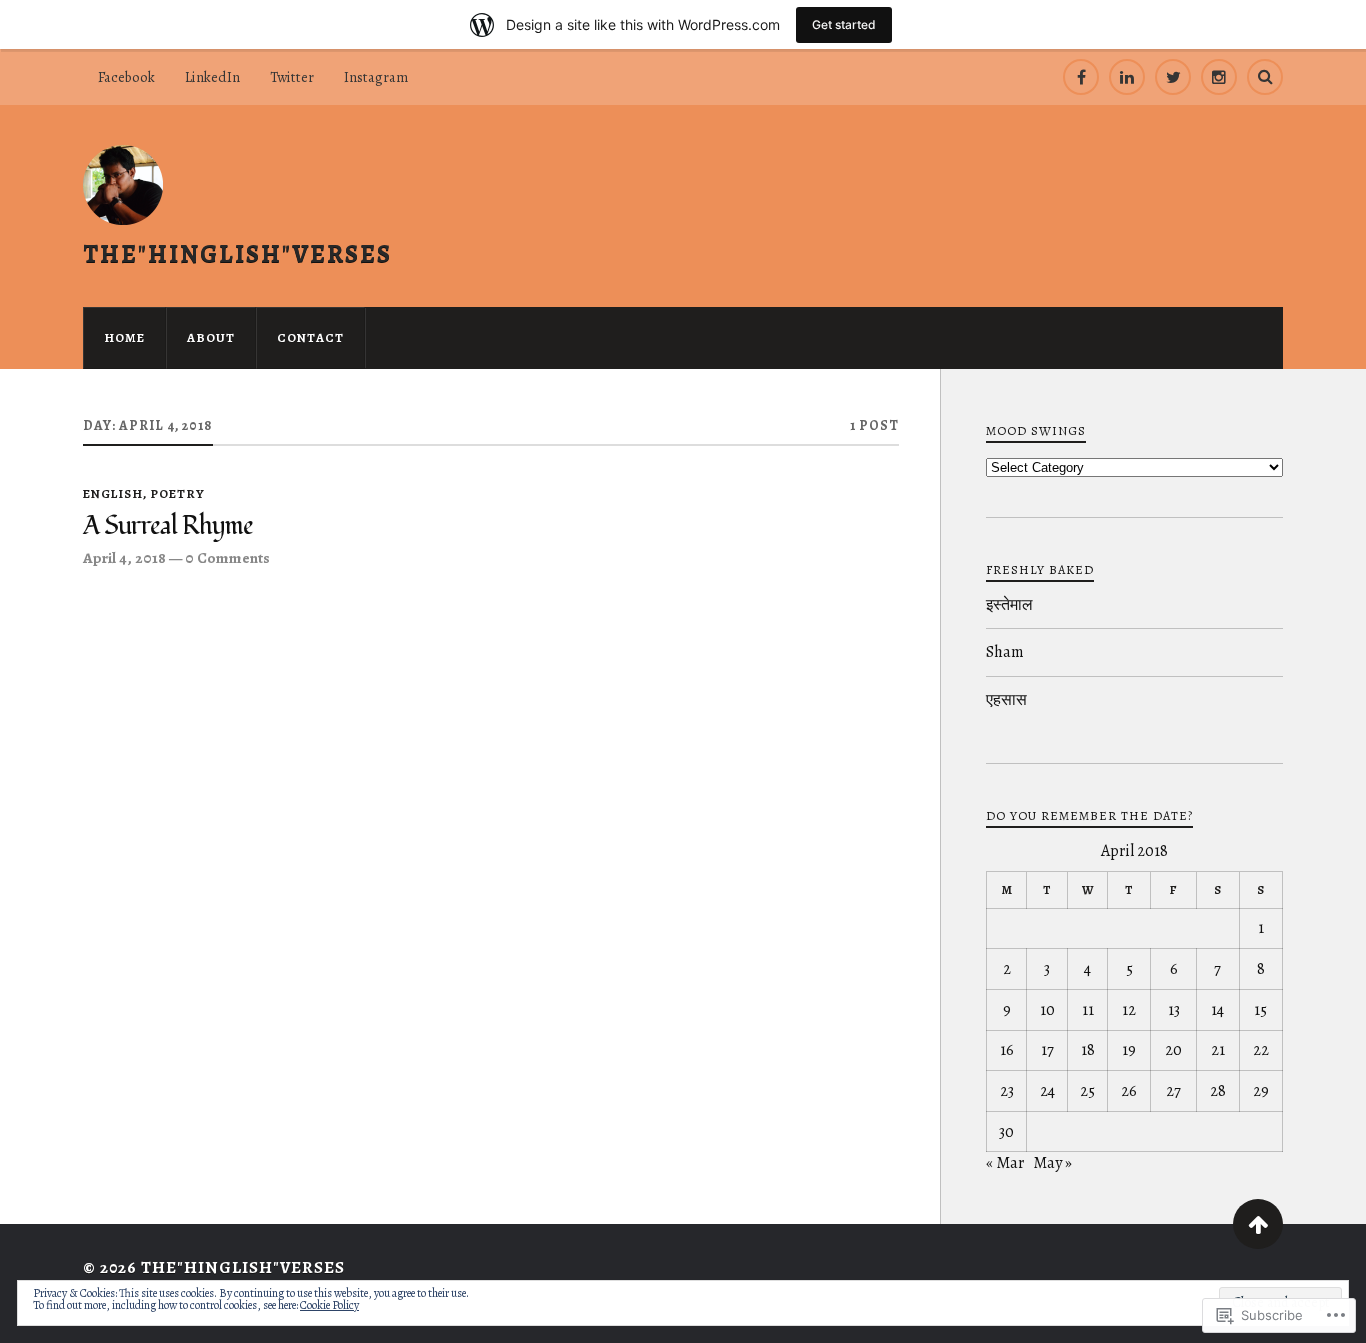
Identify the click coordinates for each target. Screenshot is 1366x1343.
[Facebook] (1081, 77)
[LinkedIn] (1127, 77)
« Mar (1005, 1163)
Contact (310, 337)
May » (1052, 1163)
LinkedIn (212, 77)
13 (1174, 1010)
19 (1129, 1050)
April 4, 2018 (124, 557)
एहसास (1006, 700)
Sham (1005, 652)
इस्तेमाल (1009, 605)
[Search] (1265, 77)
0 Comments (227, 557)
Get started (844, 24)
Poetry (177, 493)
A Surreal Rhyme (168, 527)
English (113, 493)
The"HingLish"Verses (237, 253)
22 (1261, 1050)
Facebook (126, 77)
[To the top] (1258, 1224)
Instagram (376, 77)
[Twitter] (1173, 77)
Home (124, 337)
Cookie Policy (329, 1305)
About (211, 337)
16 (1007, 1050)
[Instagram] (1219, 77)
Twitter (292, 77)
